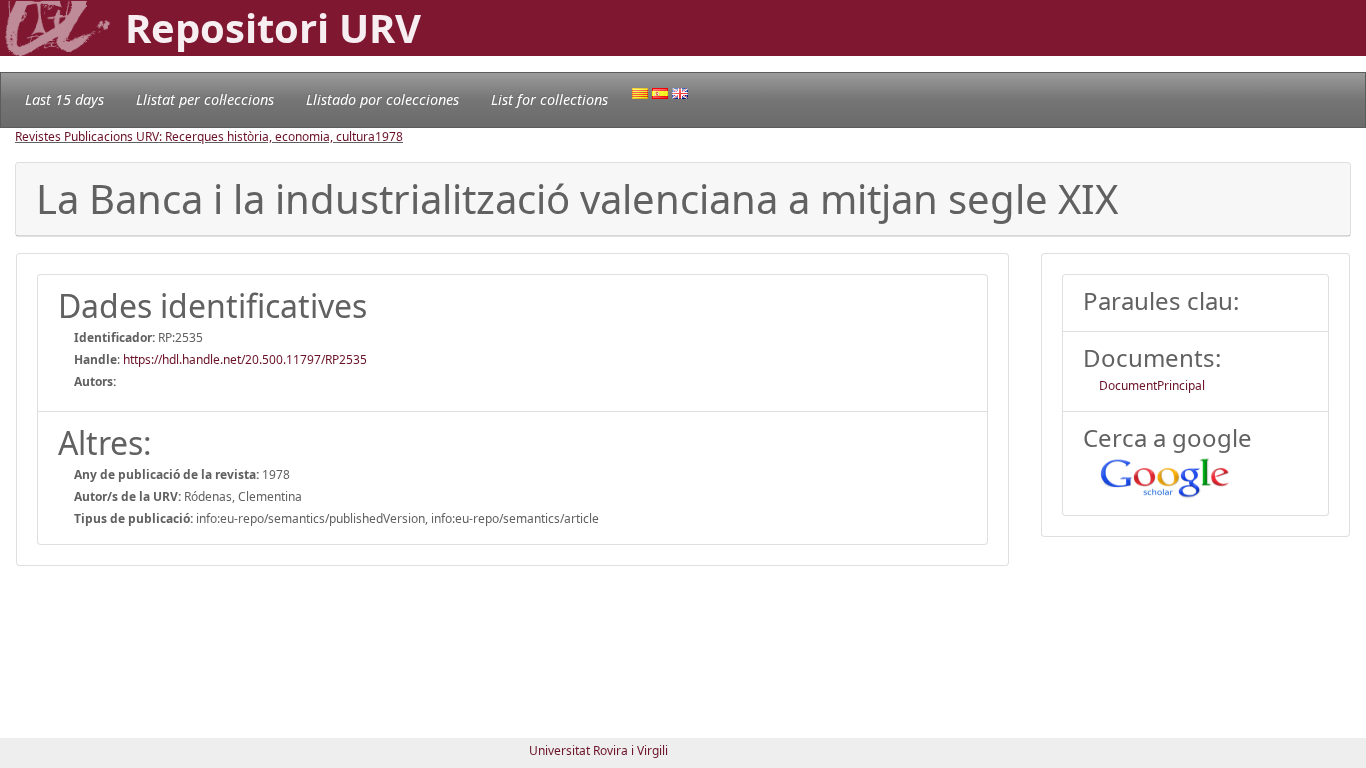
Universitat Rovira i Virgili (598, 750)
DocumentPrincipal (1152, 385)
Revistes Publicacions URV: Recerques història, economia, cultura (195, 136)
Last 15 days (64, 99)
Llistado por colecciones (382, 99)
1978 (389, 136)
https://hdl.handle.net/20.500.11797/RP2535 (245, 359)
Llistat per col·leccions (205, 99)
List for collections (549, 99)
